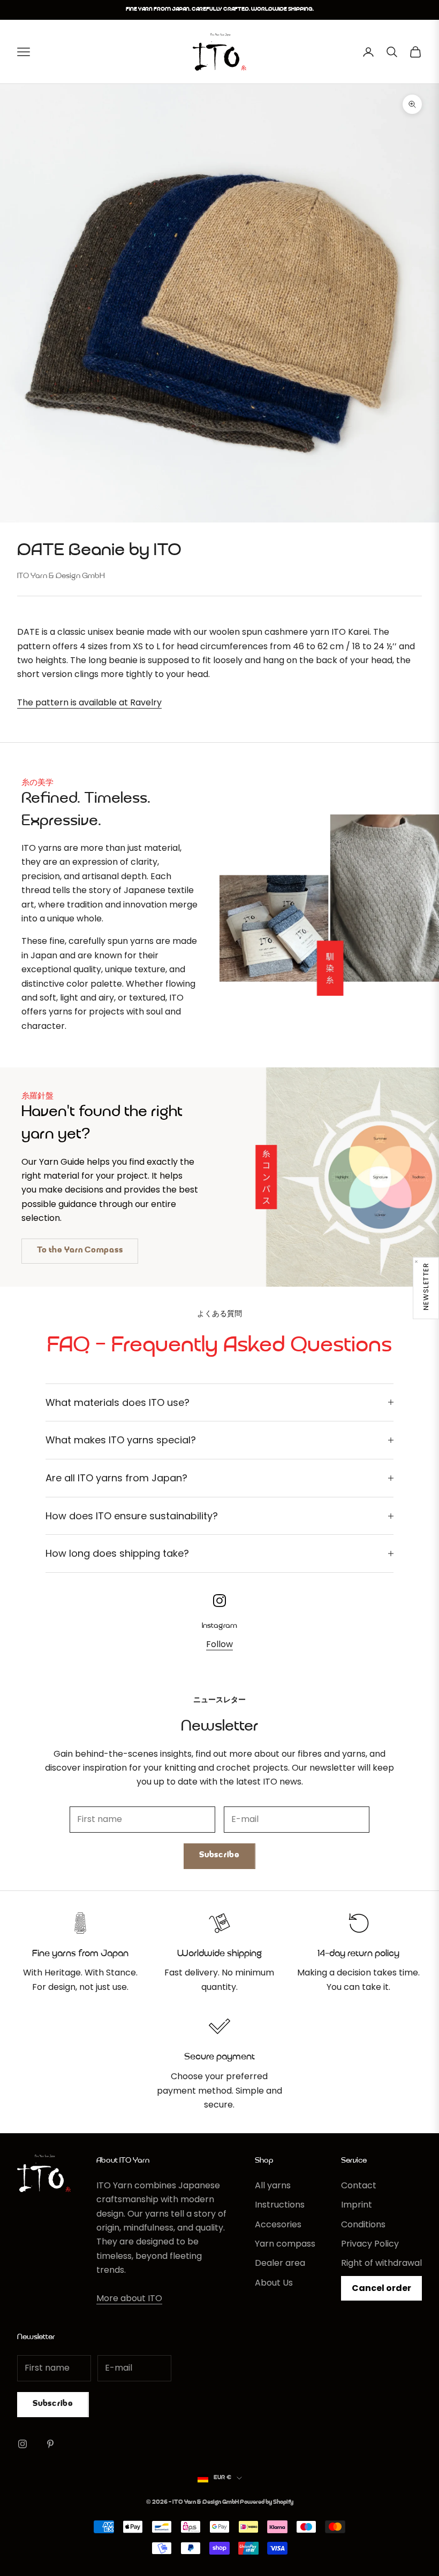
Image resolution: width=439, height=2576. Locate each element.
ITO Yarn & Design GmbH (61, 576)
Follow (219, 1644)
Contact (359, 2185)
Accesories (278, 2224)
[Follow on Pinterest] (50, 2444)
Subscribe (219, 1855)
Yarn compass (285, 2244)
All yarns (273, 2185)
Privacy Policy (370, 2244)
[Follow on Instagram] (22, 2444)
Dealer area (280, 2263)
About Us (274, 2283)
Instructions (280, 2205)
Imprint (357, 2205)
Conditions (363, 2224)
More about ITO (129, 2298)
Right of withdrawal (381, 2263)
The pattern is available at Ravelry (89, 702)
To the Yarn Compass (80, 1251)
